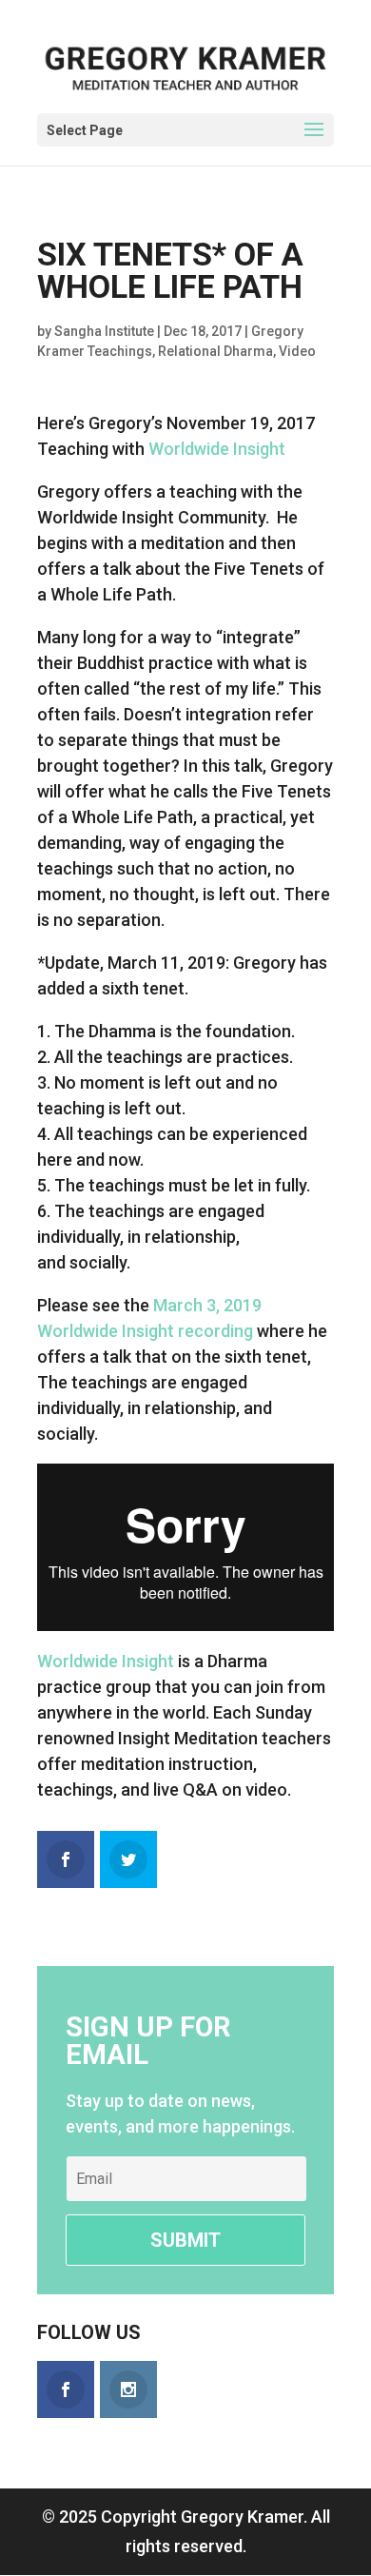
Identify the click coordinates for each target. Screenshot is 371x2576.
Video (297, 351)
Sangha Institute (104, 331)
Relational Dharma (215, 351)
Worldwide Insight (217, 449)
